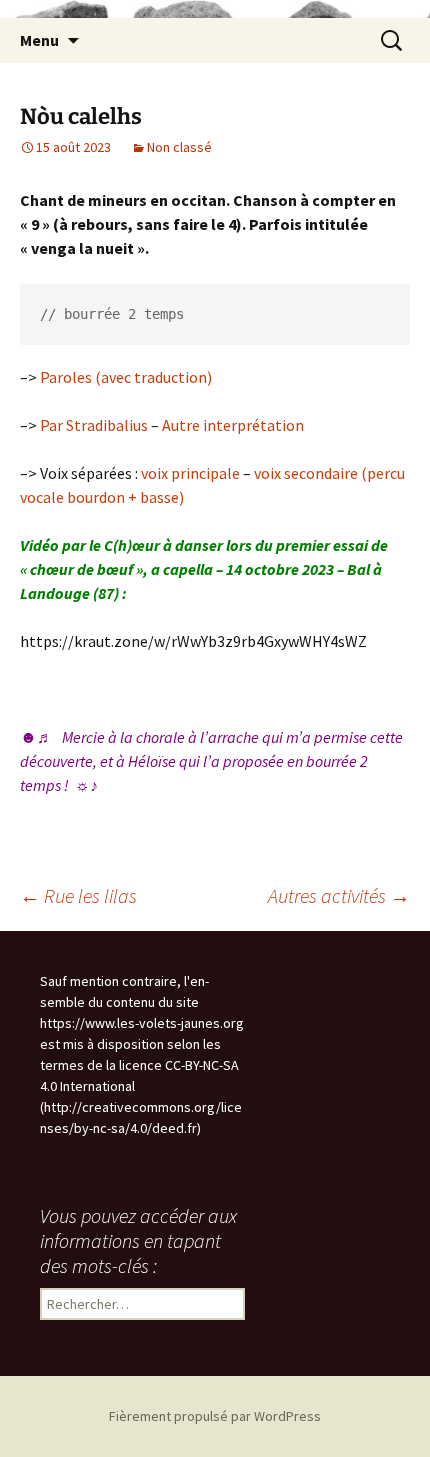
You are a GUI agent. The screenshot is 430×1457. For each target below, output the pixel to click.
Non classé (179, 147)
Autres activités (339, 895)
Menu (39, 40)
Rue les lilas (78, 895)
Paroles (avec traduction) (126, 377)
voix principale (190, 473)
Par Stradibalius (94, 425)
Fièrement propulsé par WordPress (215, 1416)
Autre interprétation (233, 425)
